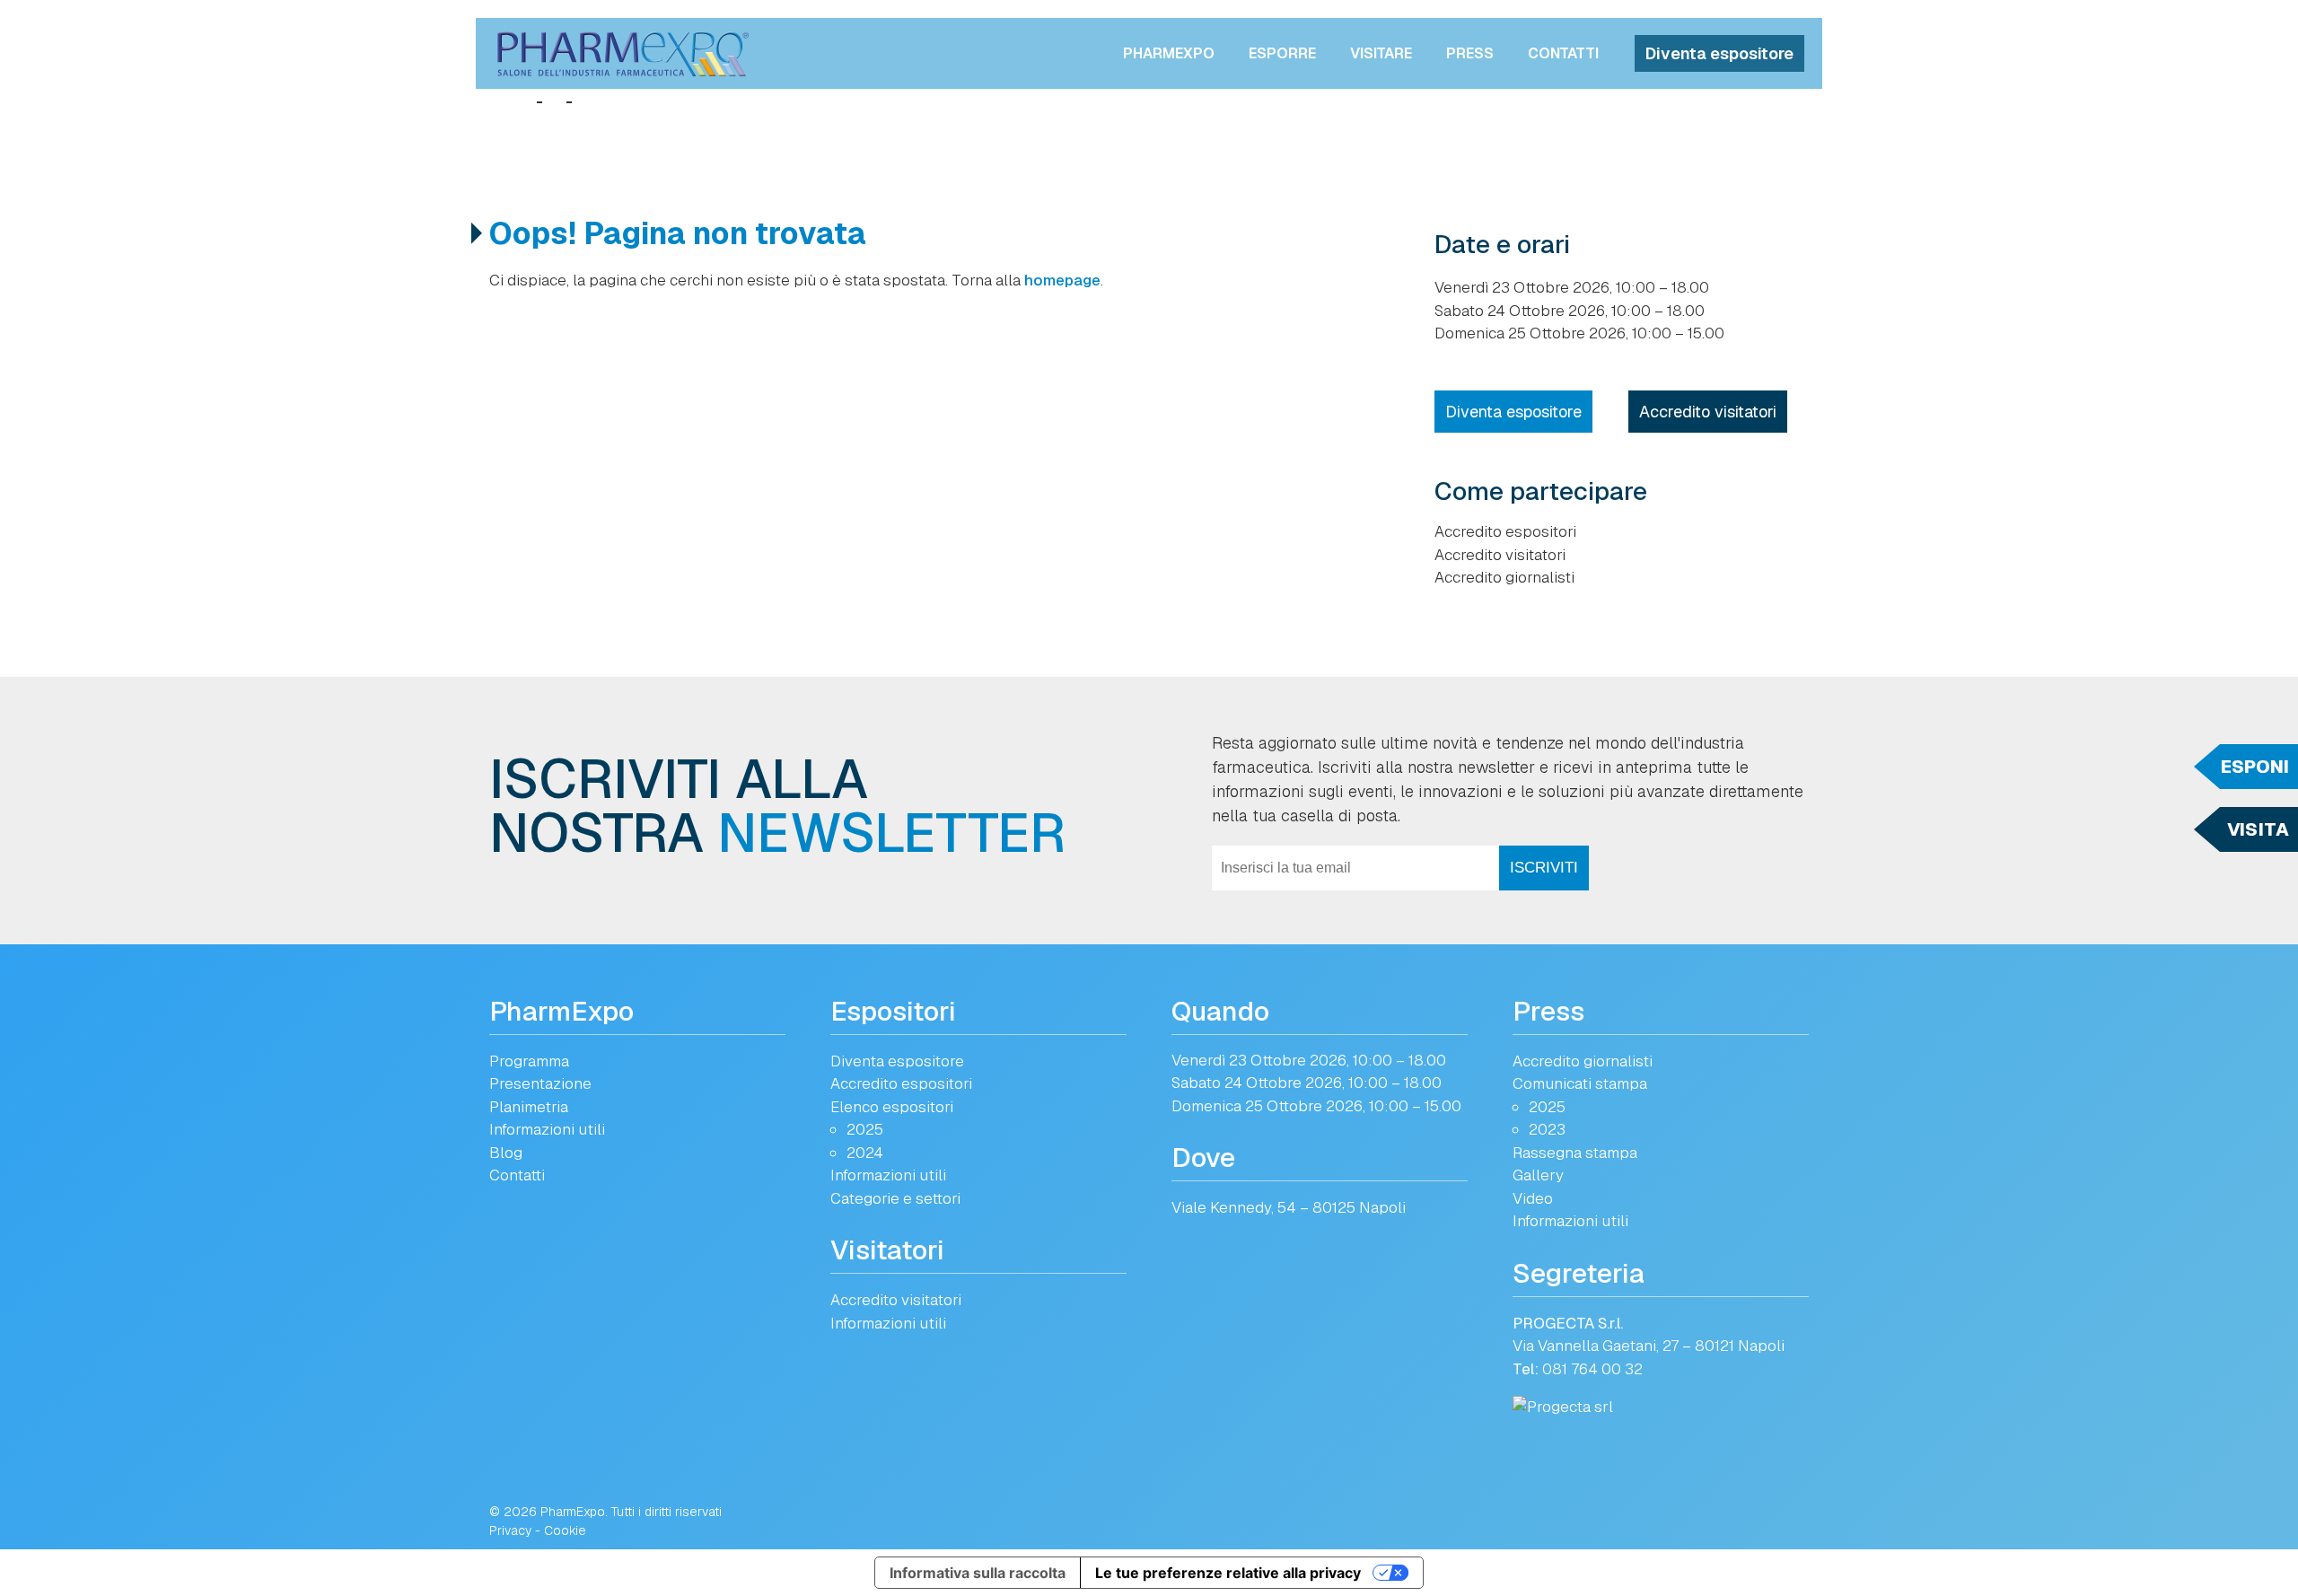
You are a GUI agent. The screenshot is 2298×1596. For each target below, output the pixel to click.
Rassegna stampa (1575, 1153)
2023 (1547, 1129)
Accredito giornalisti (1504, 577)
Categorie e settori (895, 1198)
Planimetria (529, 1107)
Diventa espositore (1719, 53)
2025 (865, 1129)
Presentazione (540, 1083)
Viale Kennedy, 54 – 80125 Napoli (1289, 1207)
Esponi (2255, 767)
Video (1533, 1198)
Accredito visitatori (1708, 412)
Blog (506, 1153)
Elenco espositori (892, 1107)
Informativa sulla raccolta (978, 1573)
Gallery (1538, 1175)
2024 (865, 1153)
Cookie (565, 1530)
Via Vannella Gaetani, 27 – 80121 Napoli (1649, 1346)
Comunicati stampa (1580, 1083)
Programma (529, 1061)
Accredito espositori (1505, 531)
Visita (2258, 829)
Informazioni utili (547, 1129)
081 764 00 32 (1592, 1369)
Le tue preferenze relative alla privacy (1228, 1573)
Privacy (510, 1530)
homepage (1062, 280)
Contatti (1563, 53)
